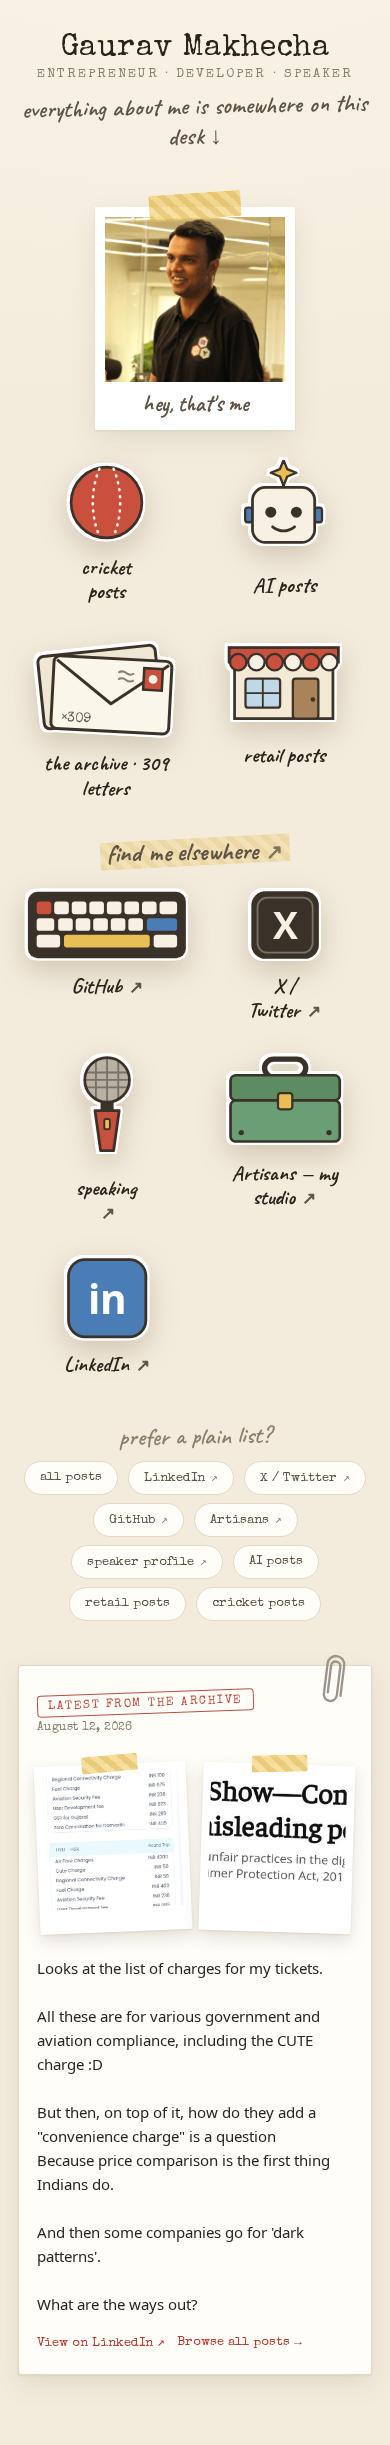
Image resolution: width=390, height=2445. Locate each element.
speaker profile (147, 1562)
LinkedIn (181, 1478)
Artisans (246, 1520)
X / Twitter (305, 1478)
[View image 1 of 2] (113, 1847)
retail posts (127, 1603)
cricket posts (258, 1603)
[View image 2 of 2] (276, 1847)
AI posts (276, 1561)
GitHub (138, 1520)
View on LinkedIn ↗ (101, 2343)
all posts (71, 1477)
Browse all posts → (239, 2342)
